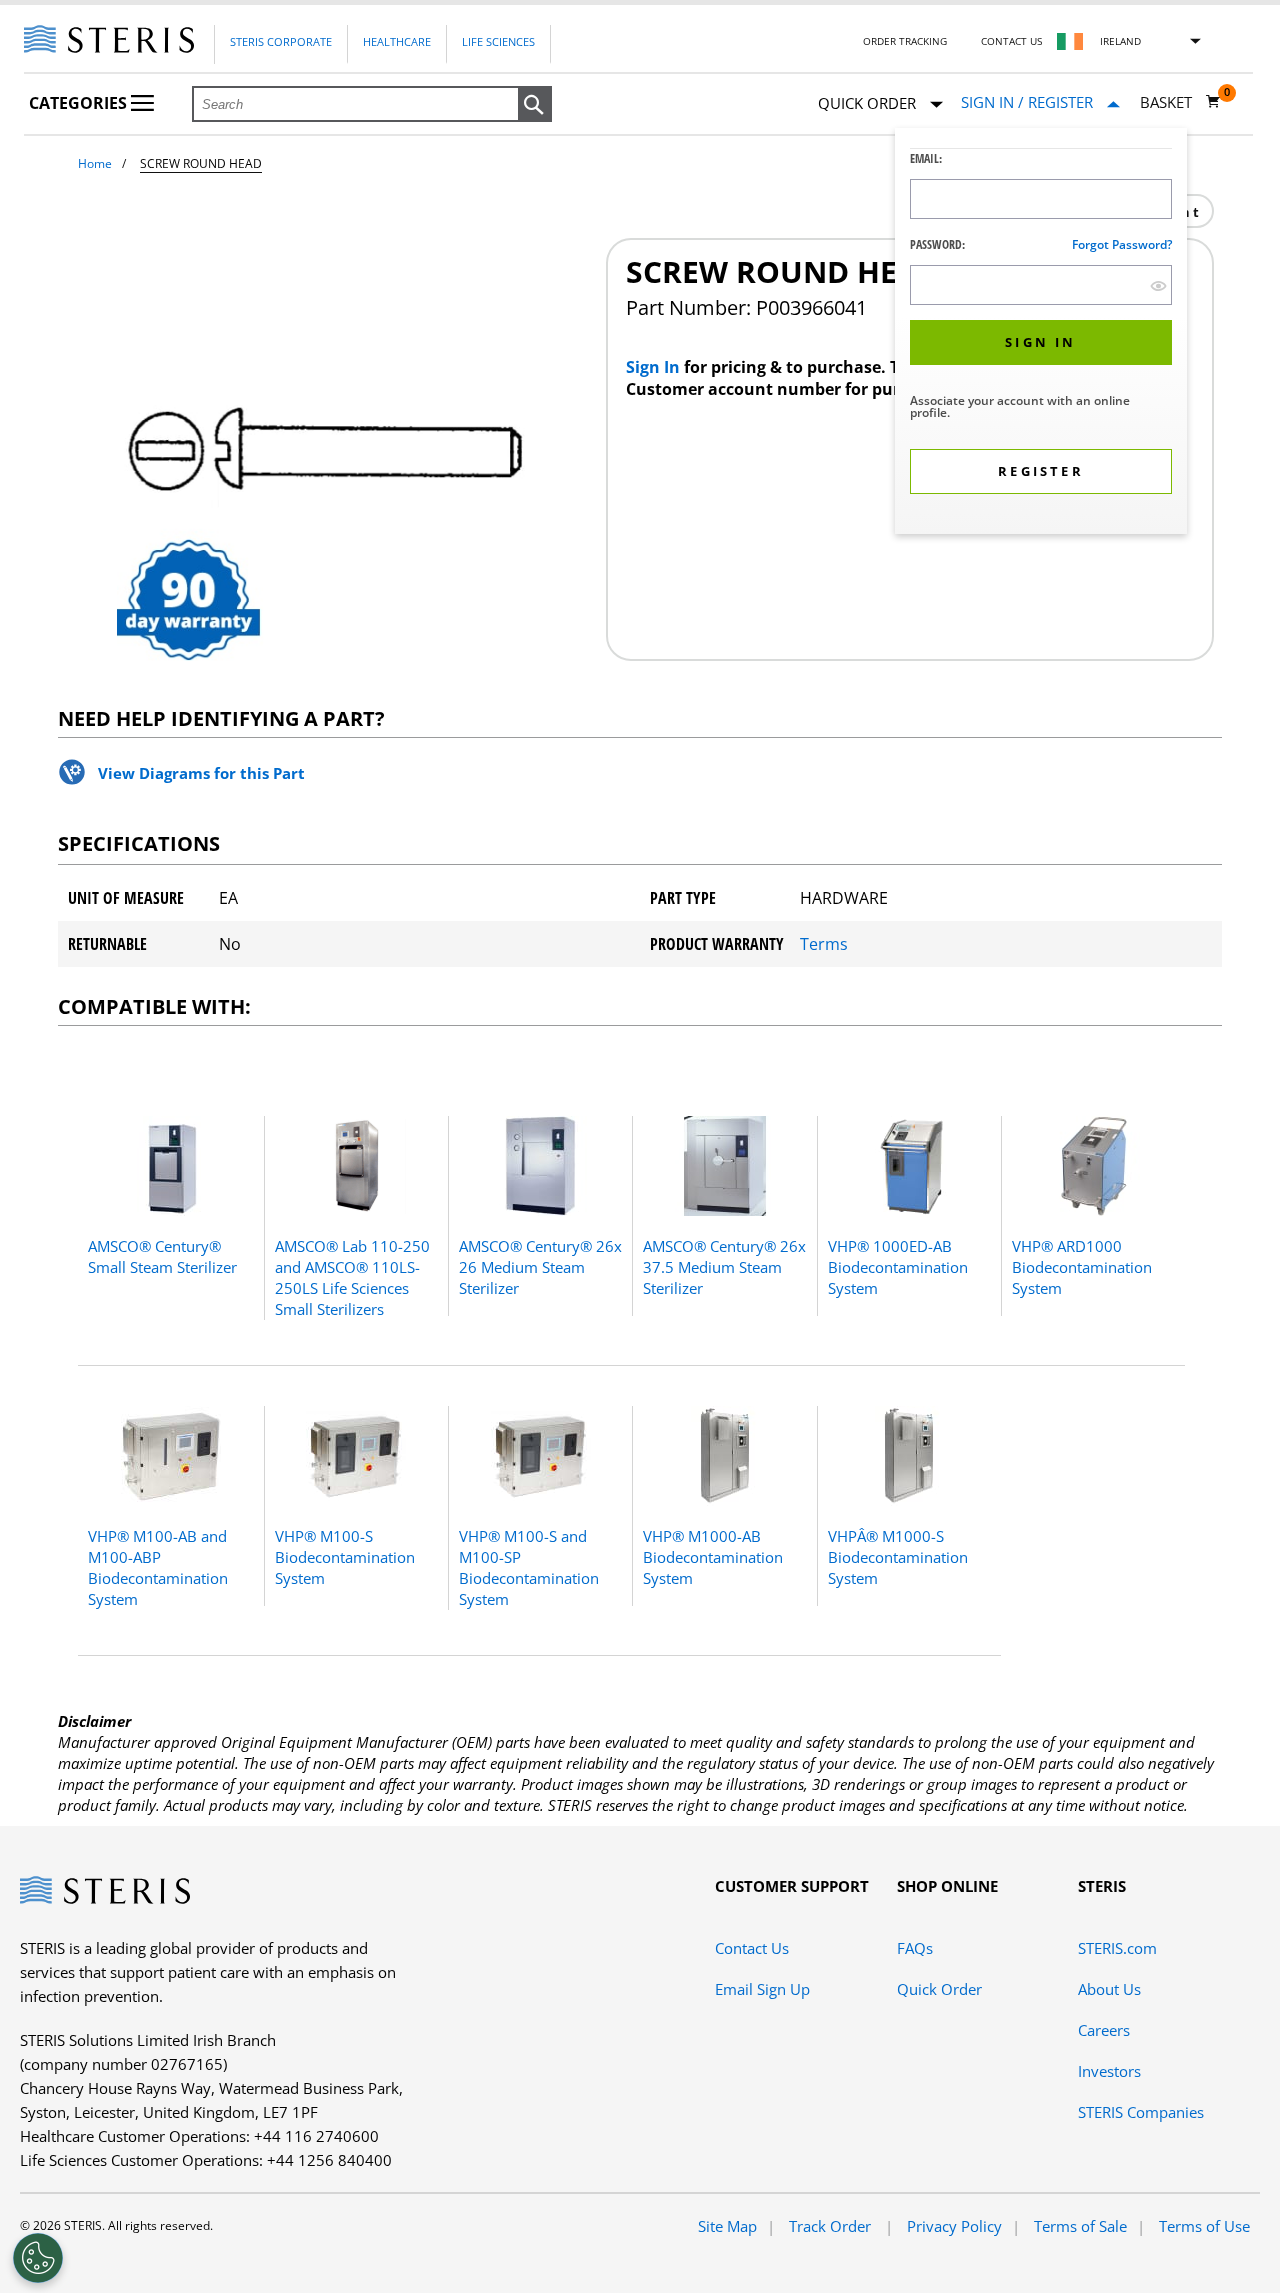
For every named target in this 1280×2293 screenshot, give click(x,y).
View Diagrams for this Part (201, 773)
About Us (1109, 1989)
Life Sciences (498, 41)
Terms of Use (1204, 2226)
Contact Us (1011, 41)
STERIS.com (1117, 1948)
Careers (1104, 2030)
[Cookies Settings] (38, 2258)
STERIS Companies (1141, 2112)
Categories (80, 103)
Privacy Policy (954, 2226)
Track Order (832, 2226)
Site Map (727, 2226)
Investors (1109, 2071)
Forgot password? (1122, 244)
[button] (535, 105)
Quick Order (939, 1989)
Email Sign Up (762, 1989)
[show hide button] (1158, 285)
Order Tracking (905, 41)
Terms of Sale (1080, 2226)
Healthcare (397, 41)
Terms (824, 944)
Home (95, 163)
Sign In (655, 367)
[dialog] (1041, 333)
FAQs (915, 1948)
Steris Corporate (281, 41)
